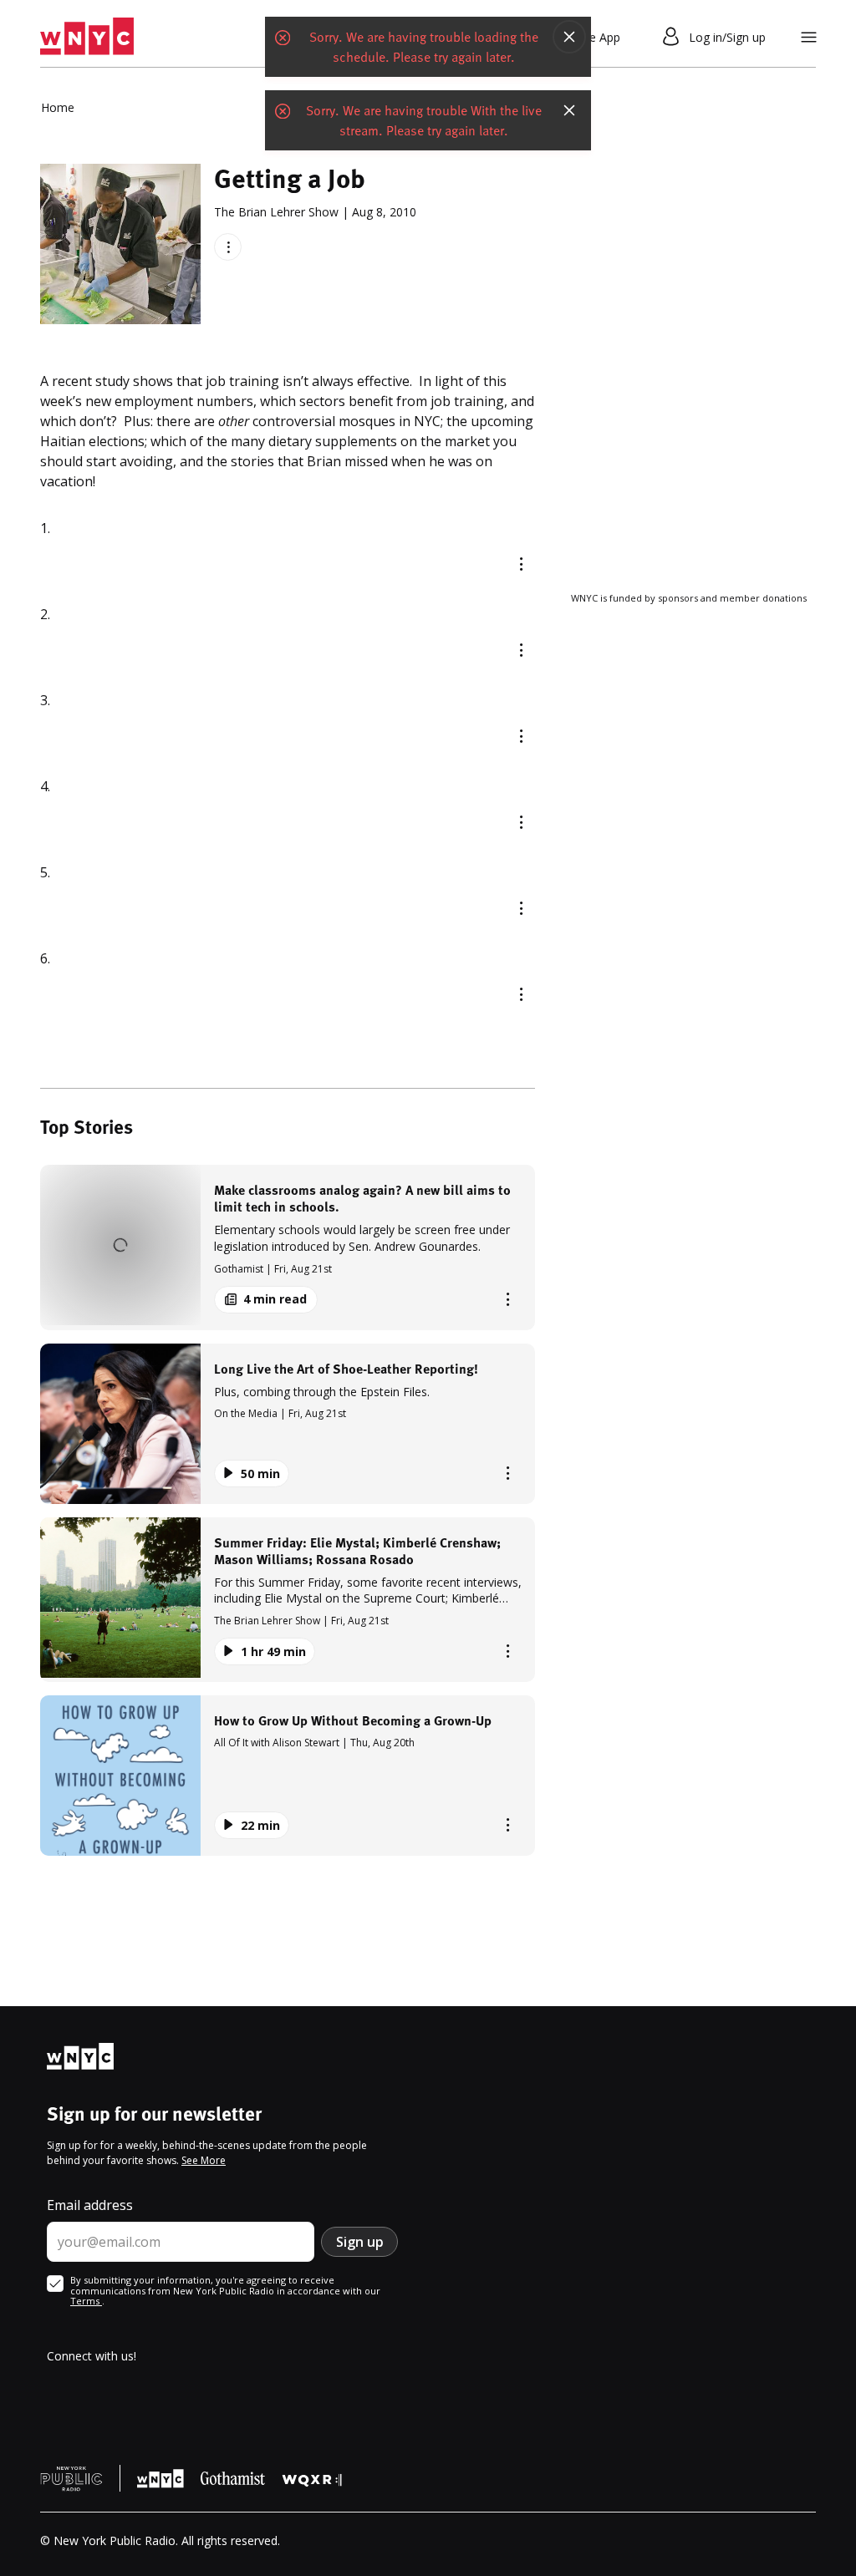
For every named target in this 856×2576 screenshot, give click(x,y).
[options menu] (228, 247)
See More (204, 2160)
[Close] (569, 37)
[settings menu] (809, 37)
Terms (86, 2301)
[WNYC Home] (87, 37)
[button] (288, 1247)
